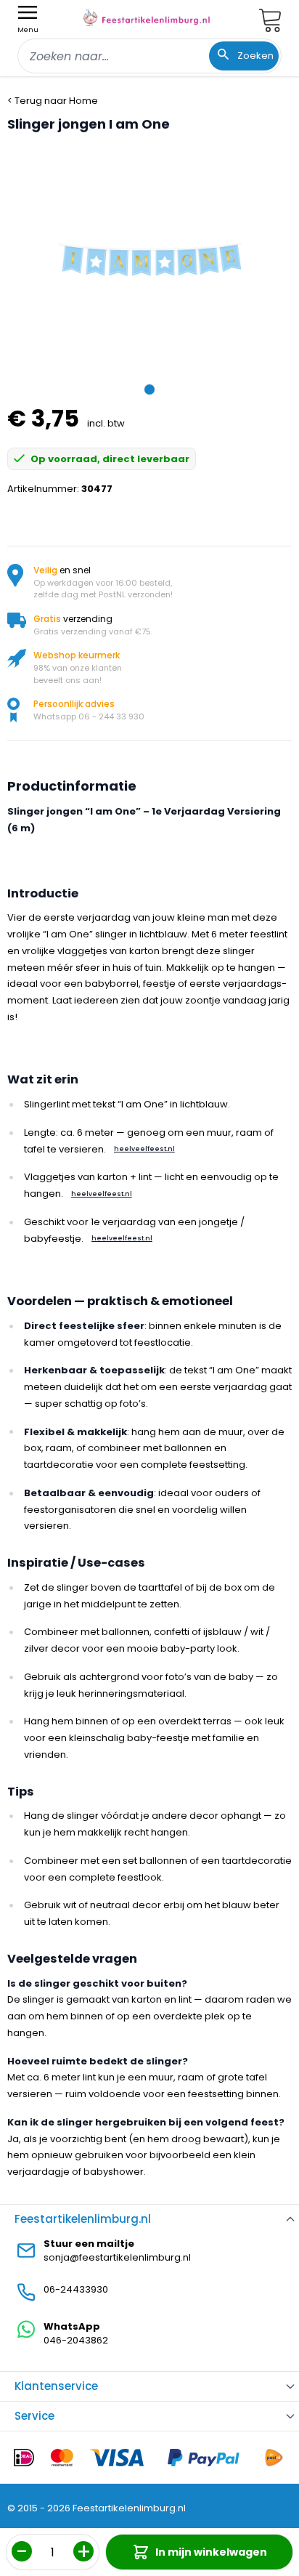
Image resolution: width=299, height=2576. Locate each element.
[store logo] (147, 17)
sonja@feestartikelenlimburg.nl (117, 2257)
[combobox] (149, 56)
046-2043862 (76, 2340)
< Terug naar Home (53, 101)
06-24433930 (76, 2289)
